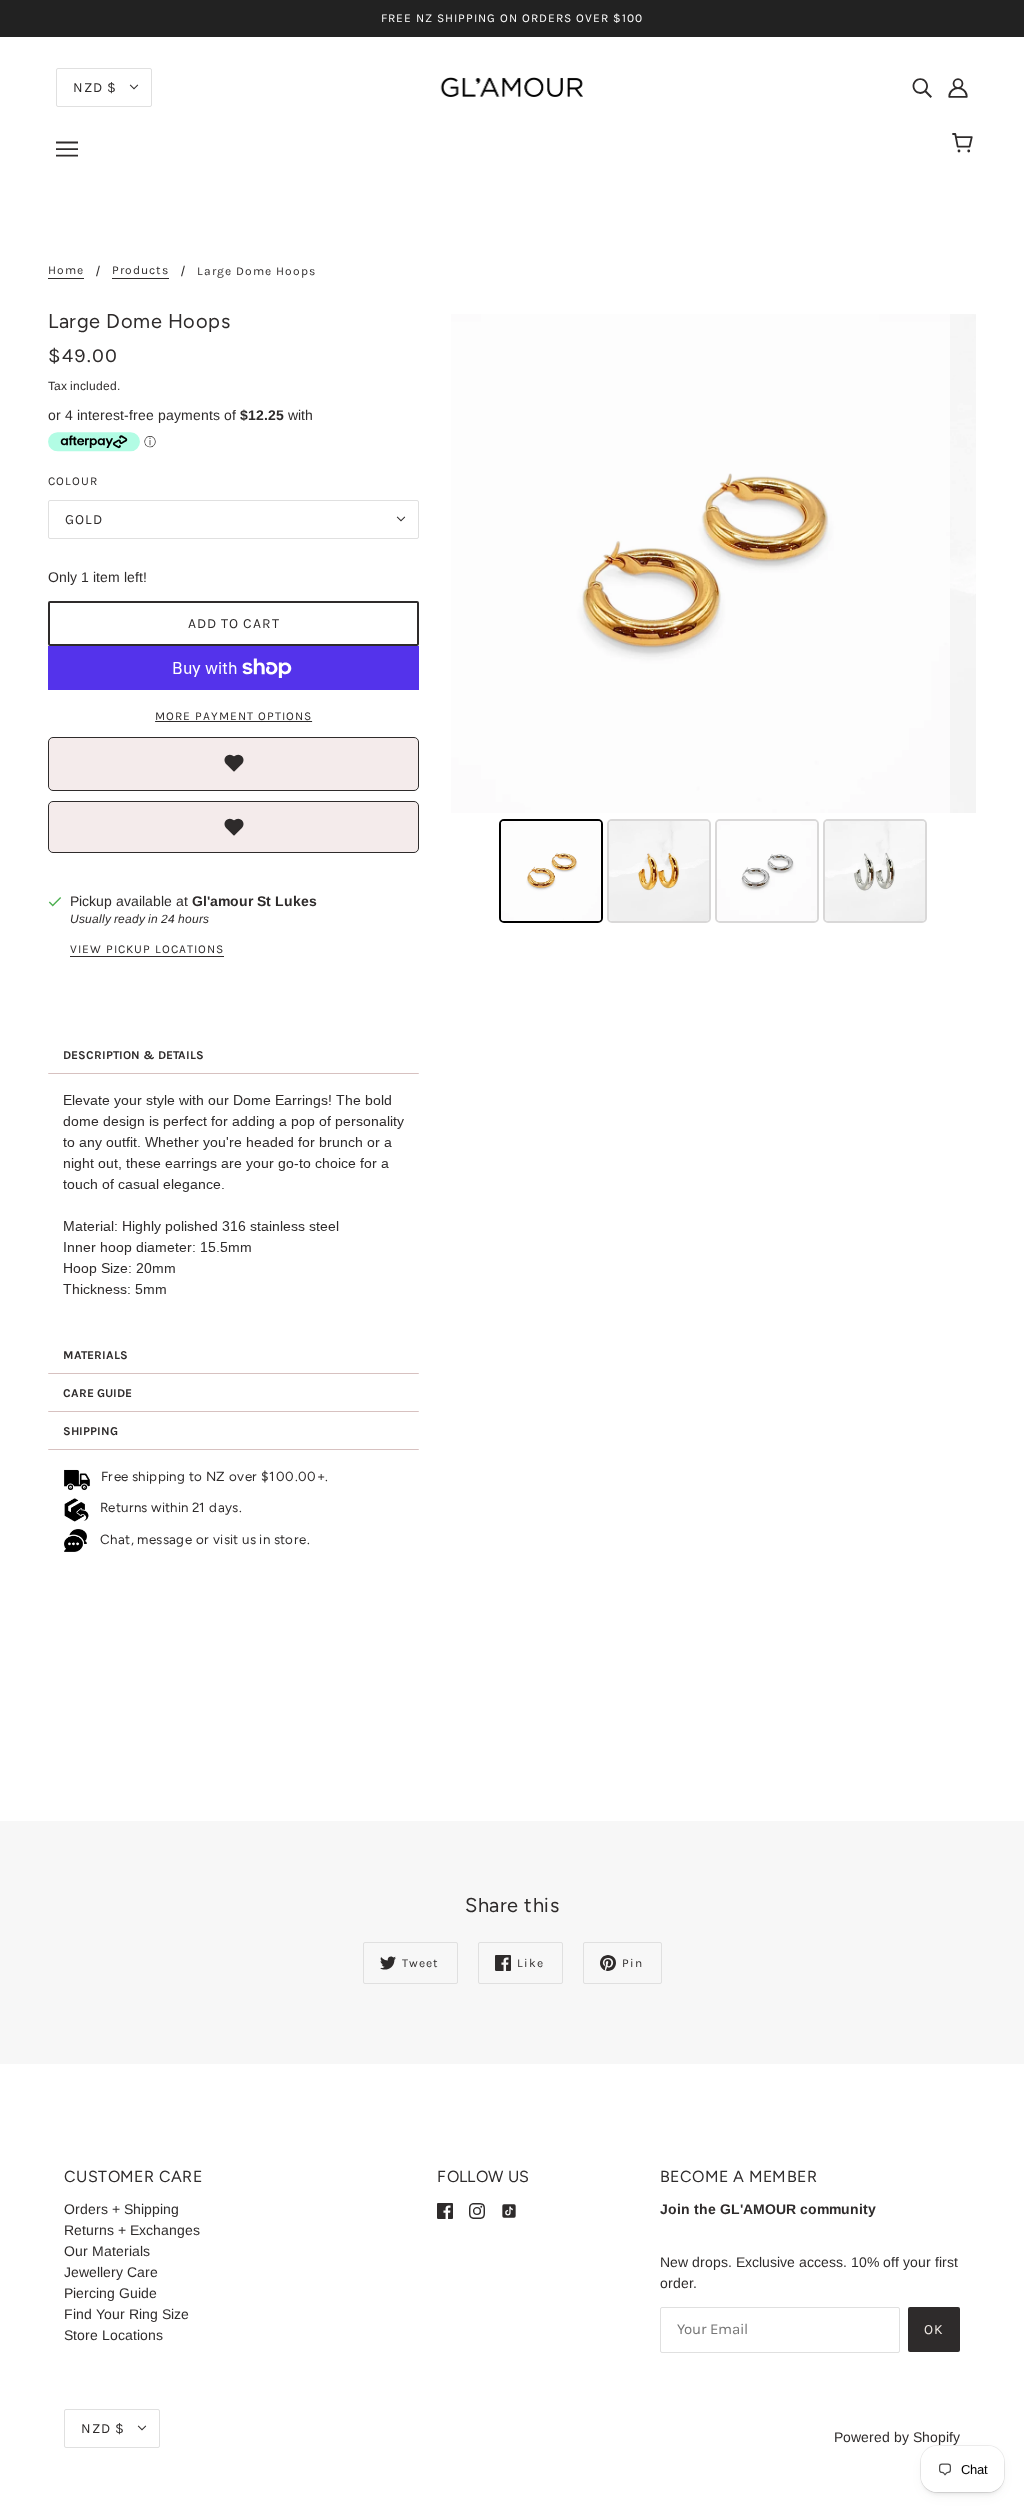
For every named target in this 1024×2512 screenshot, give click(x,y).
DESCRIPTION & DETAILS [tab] (133, 1055)
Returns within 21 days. (167, 1507)
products (140, 270)
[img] (922, 86)
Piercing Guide (110, 2293)
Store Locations (113, 2335)
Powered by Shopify (897, 2437)
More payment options (233, 716)
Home (66, 270)
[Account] (958, 86)
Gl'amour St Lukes (254, 901)
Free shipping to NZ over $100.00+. (211, 1476)
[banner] (512, 86)
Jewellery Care (111, 2272)
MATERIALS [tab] (95, 1355)
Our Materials (107, 2251)
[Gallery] (713, 621)
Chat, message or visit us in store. (206, 1538)
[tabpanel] (233, 1205)
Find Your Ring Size (126, 2314)
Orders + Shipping (121, 2209)
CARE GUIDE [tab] (97, 1393)
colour (73, 481)
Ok (934, 2329)
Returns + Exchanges (132, 2230)
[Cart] (965, 144)
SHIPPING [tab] (90, 1431)
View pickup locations (147, 949)
